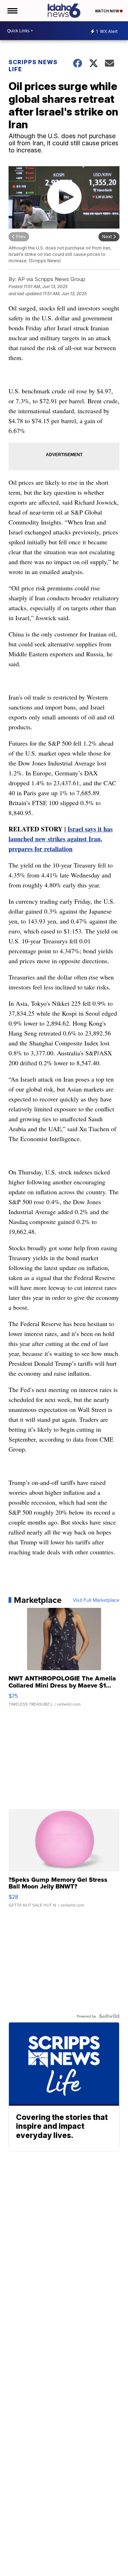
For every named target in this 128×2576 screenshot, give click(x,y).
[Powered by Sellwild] (109, 2016)
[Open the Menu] (12, 11)
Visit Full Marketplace (96, 1600)
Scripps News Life (33, 66)
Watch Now (107, 11)
